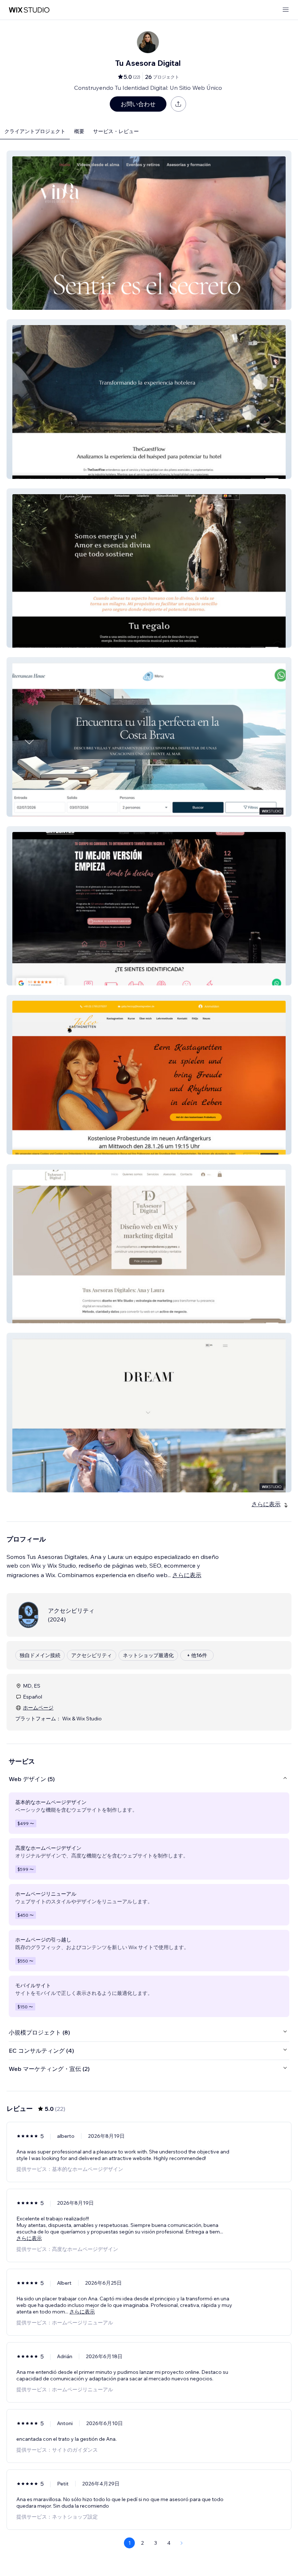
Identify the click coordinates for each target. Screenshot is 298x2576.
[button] (149, 230)
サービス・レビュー (116, 131)
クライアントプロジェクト (35, 131)
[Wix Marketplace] (29, 10)
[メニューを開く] (286, 10)
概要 (79, 131)
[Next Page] (182, 2543)
